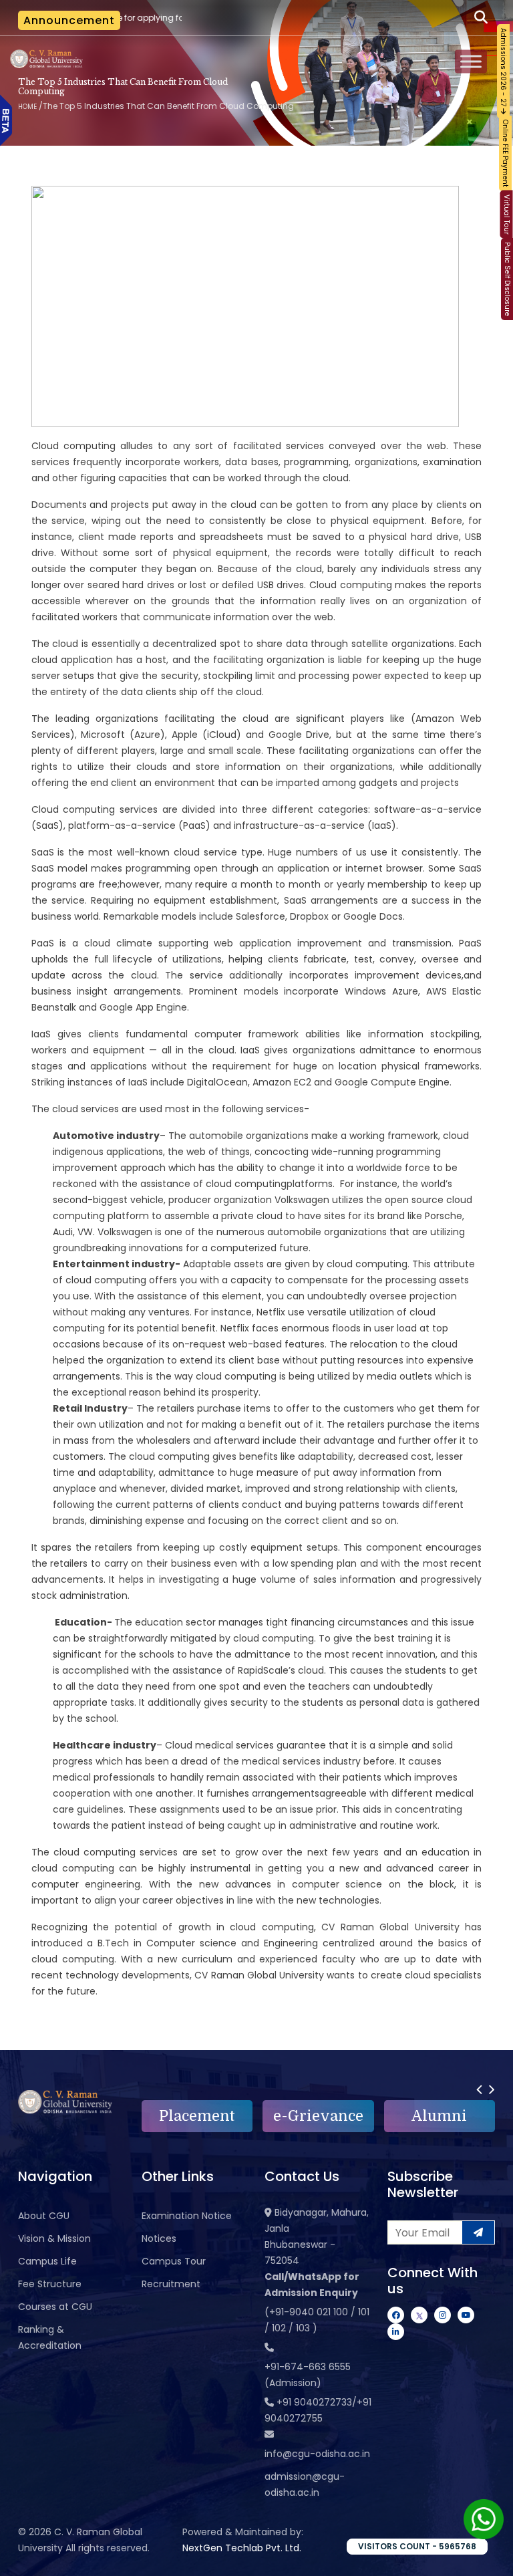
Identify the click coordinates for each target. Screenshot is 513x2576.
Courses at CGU (55, 2307)
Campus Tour (174, 2261)
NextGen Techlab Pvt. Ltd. (242, 2548)
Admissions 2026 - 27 (503, 68)
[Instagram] (443, 2315)
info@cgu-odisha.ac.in (317, 2454)
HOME (27, 107)
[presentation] (479, 2089)
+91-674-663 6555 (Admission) (308, 2375)
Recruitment (171, 2284)
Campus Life (47, 2261)
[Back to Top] (490, 2557)
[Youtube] (466, 2315)
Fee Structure (50, 2284)
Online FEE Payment (505, 153)
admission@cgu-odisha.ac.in (305, 2484)
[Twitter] (419, 2315)
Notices (159, 2238)
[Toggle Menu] (471, 62)
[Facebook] (396, 2315)
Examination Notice (187, 2216)
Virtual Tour (507, 215)
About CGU (44, 2216)
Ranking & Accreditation (50, 2337)
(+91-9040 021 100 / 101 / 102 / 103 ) (317, 2320)
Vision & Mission (54, 2238)
